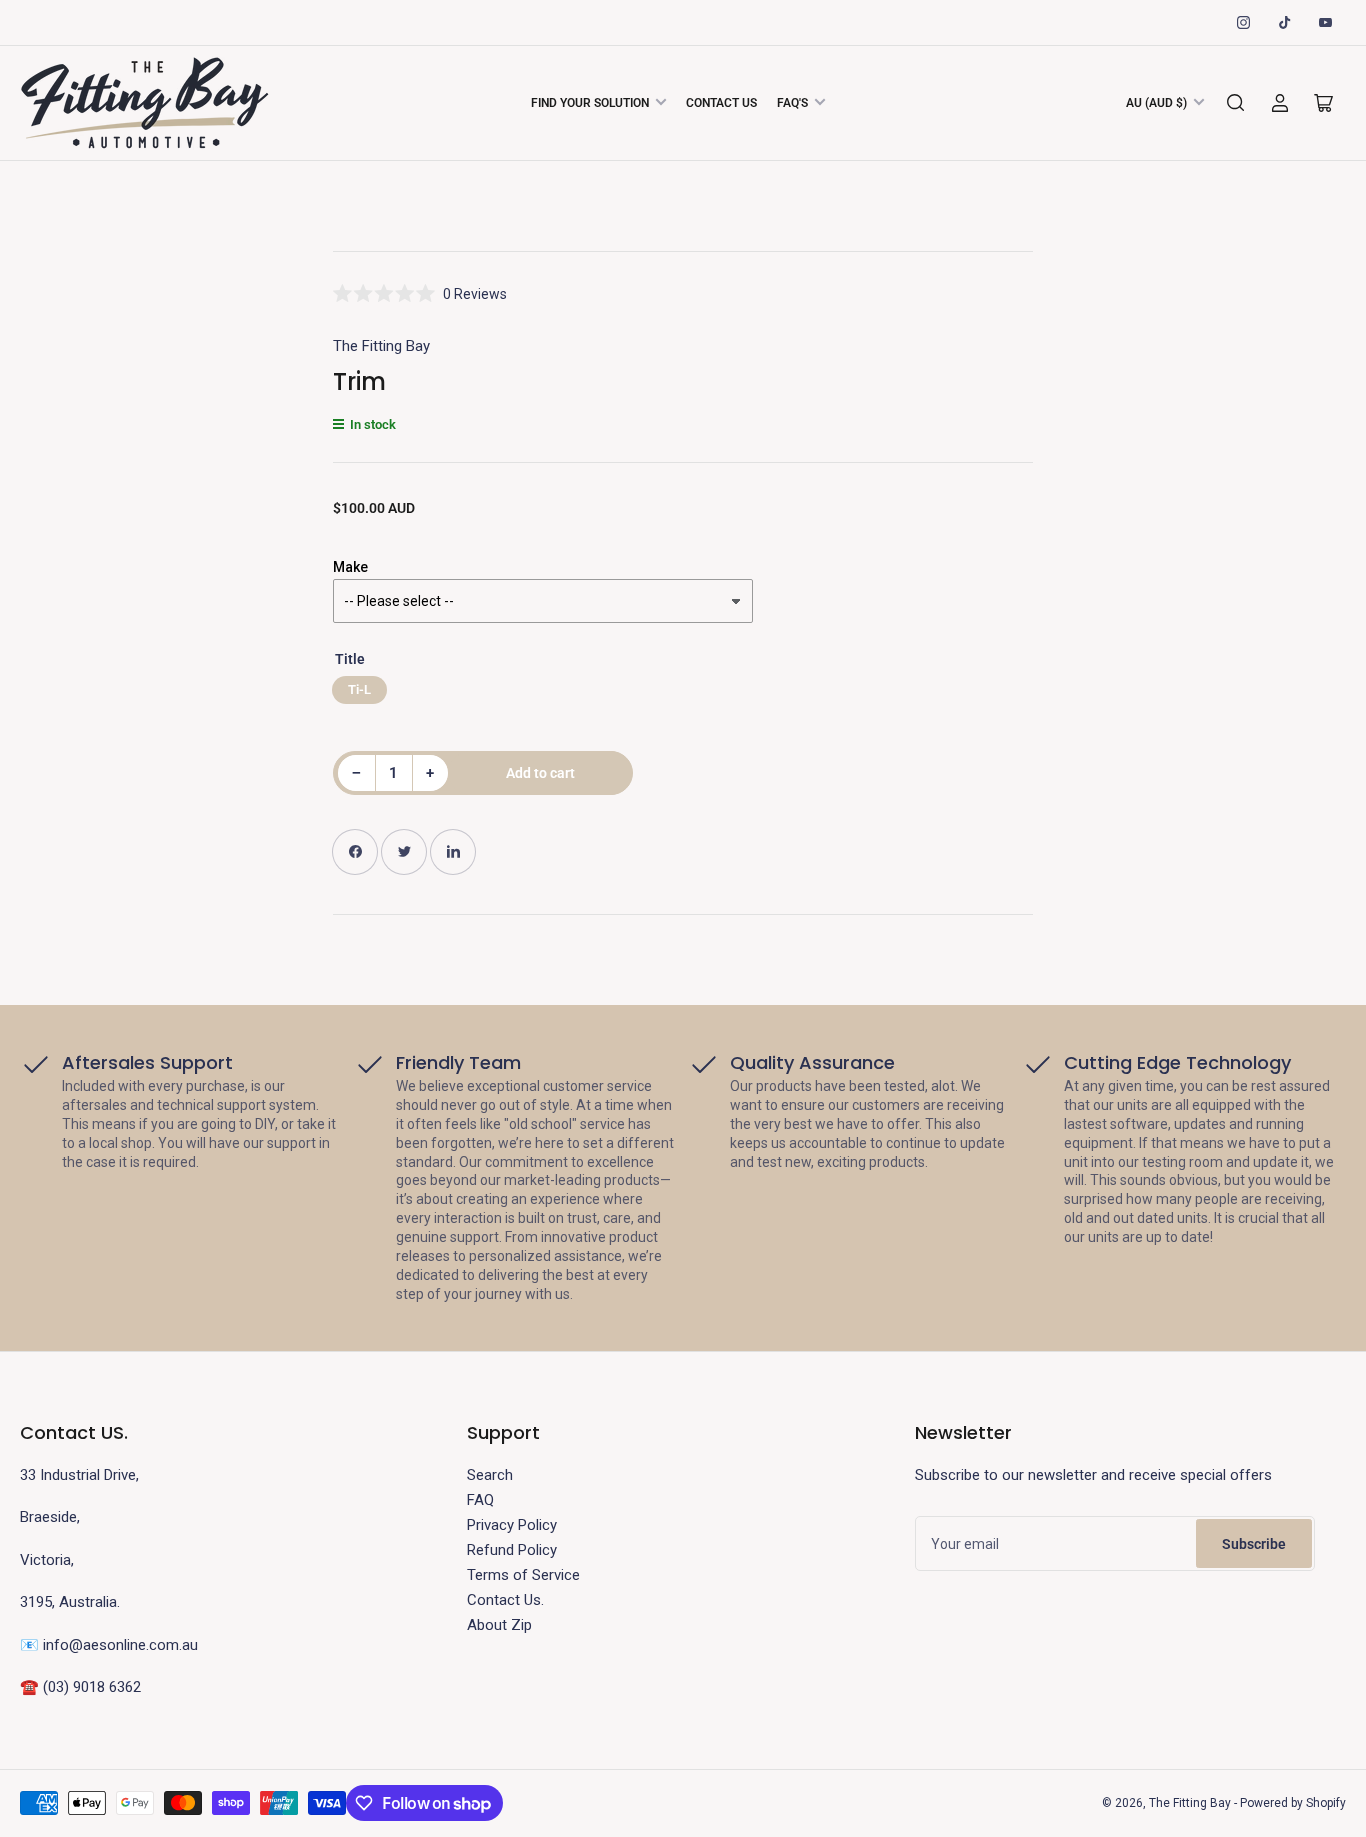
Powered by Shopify (1293, 1803)
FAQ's (792, 103)
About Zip (499, 1625)
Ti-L (359, 689)
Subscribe (1254, 1544)
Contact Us (721, 103)
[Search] (1236, 103)
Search (490, 1475)
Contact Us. (505, 1600)
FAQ (480, 1500)
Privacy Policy (512, 1525)
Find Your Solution (590, 103)
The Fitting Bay (381, 346)
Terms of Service (523, 1575)
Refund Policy (512, 1550)
